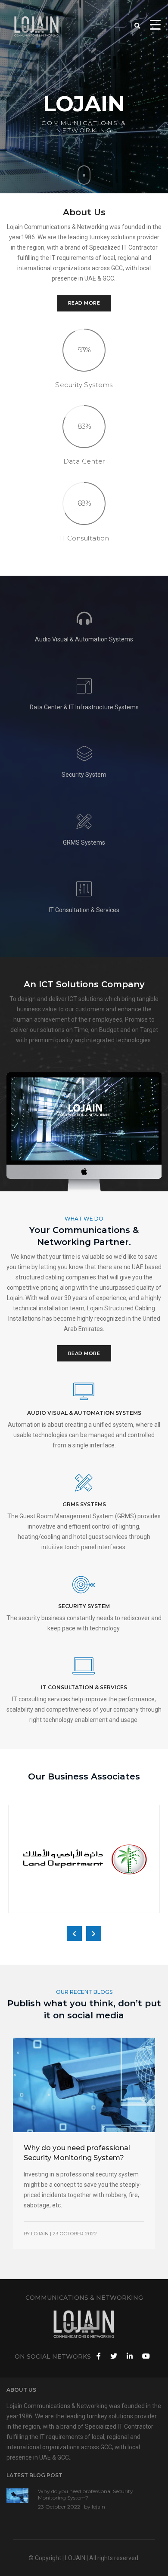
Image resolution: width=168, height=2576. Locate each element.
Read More (84, 303)
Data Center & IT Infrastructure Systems (84, 707)
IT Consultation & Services (84, 910)
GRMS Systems (84, 842)
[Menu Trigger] (155, 24)
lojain (40, 2234)
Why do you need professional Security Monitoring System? (86, 2494)
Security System (84, 775)
